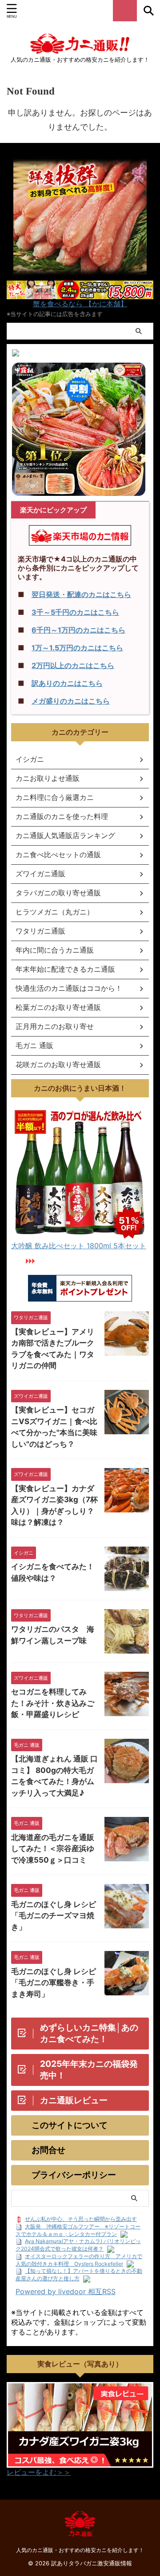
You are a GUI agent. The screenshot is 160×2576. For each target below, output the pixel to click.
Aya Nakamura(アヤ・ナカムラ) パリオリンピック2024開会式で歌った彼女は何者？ (78, 2245)
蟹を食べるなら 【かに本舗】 (80, 304)
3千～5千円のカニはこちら (75, 612)
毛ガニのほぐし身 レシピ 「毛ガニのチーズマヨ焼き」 (54, 1916)
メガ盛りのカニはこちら (71, 701)
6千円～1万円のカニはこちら (78, 630)
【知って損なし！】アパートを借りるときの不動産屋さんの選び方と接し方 (79, 2275)
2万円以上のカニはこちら (73, 665)
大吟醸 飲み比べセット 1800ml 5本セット (79, 1246)
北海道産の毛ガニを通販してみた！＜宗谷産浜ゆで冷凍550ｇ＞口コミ (53, 1849)
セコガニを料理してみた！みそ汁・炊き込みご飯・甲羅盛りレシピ (53, 1703)
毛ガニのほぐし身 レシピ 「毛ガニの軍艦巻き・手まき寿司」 (54, 1983)
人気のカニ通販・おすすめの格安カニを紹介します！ (80, 2550)
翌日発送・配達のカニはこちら (81, 594)
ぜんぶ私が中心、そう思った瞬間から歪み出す (81, 2219)
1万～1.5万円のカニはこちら (77, 648)
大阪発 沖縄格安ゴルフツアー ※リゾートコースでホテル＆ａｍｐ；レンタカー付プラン (78, 2230)
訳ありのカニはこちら (67, 683)
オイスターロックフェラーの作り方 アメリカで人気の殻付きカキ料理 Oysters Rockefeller (79, 2260)
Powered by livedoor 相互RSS (66, 2291)
